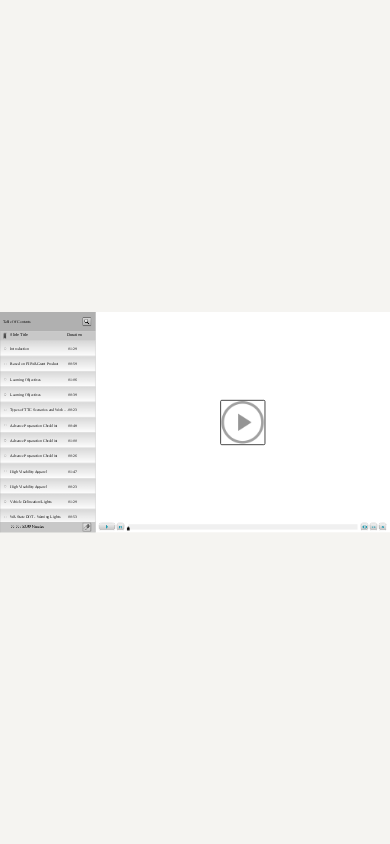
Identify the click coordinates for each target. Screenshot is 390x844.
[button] (243, 422)
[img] (48, 348)
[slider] (128, 529)
